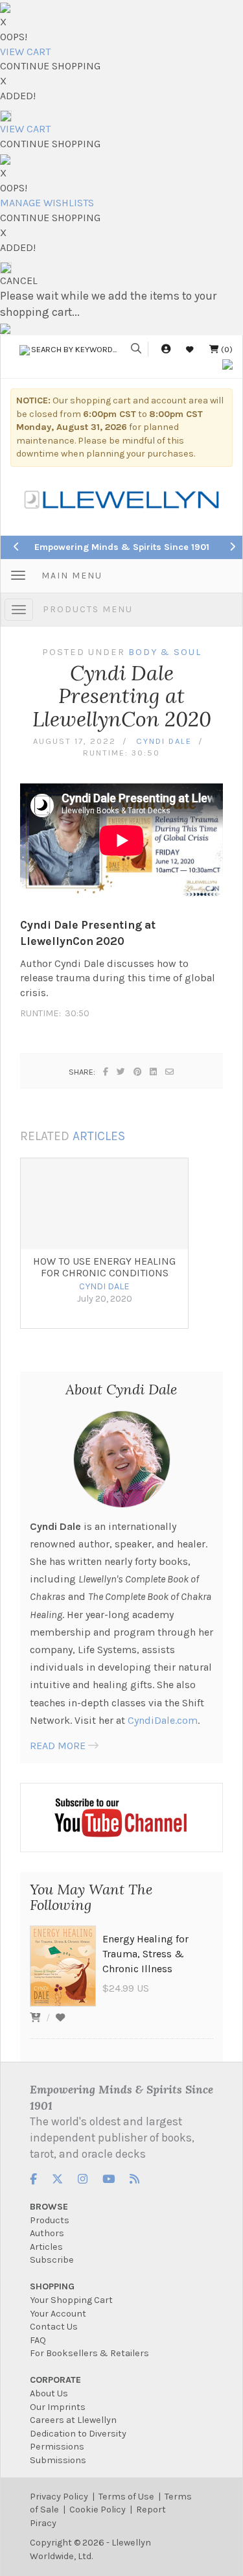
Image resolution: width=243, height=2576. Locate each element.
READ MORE (58, 1746)
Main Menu (72, 576)
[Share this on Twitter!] (121, 1072)
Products (50, 2220)
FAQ (38, 2340)
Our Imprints (58, 2407)
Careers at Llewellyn (73, 2420)
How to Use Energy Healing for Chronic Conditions (104, 1267)
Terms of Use (126, 2497)
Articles (46, 2247)
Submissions (58, 2460)
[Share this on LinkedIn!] (154, 1072)
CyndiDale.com (163, 1720)
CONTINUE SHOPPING (50, 66)
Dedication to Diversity (78, 2434)
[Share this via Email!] (170, 1072)
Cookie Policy (98, 2510)
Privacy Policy (59, 2497)
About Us (49, 2393)
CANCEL (19, 280)
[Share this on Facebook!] (106, 1072)
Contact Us (54, 2327)
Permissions (57, 2447)
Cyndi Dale (164, 741)
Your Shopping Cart (71, 2300)
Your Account (58, 2314)
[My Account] (166, 349)
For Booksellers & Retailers (89, 2353)
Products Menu (88, 609)
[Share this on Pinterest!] (138, 1072)
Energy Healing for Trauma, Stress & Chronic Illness (145, 1954)
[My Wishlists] (190, 349)
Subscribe (52, 2260)
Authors (47, 2233)
